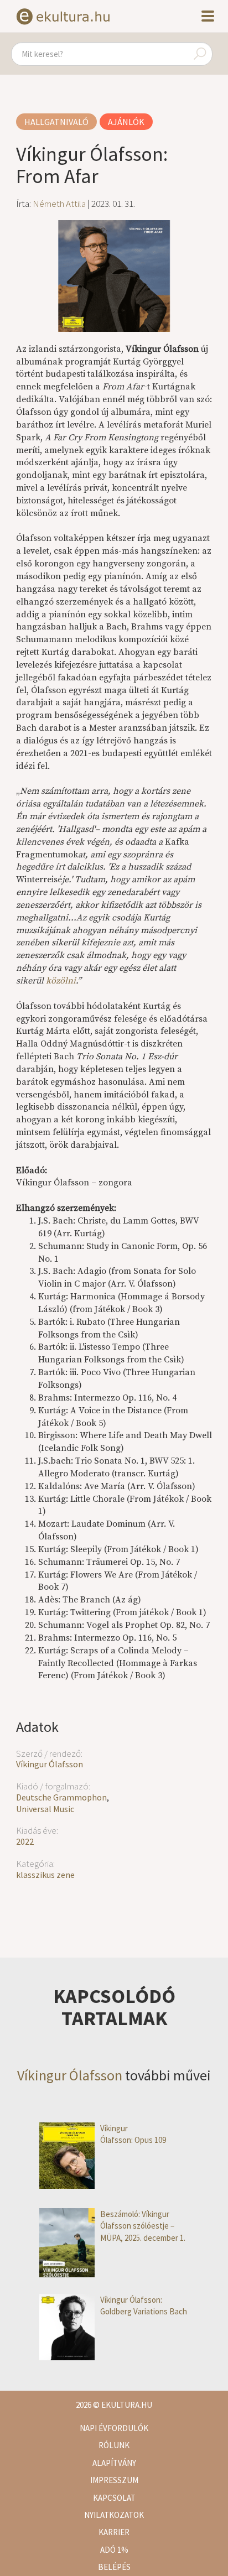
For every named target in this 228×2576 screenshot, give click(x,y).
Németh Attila (59, 204)
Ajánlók (126, 122)
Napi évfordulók (114, 2428)
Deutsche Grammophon (61, 1797)
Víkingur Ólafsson (50, 1764)
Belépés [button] (114, 2567)
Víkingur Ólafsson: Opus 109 (134, 2134)
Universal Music (45, 1809)
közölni (61, 981)
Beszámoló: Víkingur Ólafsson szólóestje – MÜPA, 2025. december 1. (143, 2226)
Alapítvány (114, 2463)
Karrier (114, 2532)
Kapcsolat (114, 2498)
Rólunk (114, 2445)
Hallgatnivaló (56, 122)
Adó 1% (114, 2550)
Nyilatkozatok (114, 2515)
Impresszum (114, 2480)
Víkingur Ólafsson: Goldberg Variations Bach (144, 2306)
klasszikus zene (45, 1875)
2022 (25, 1841)
